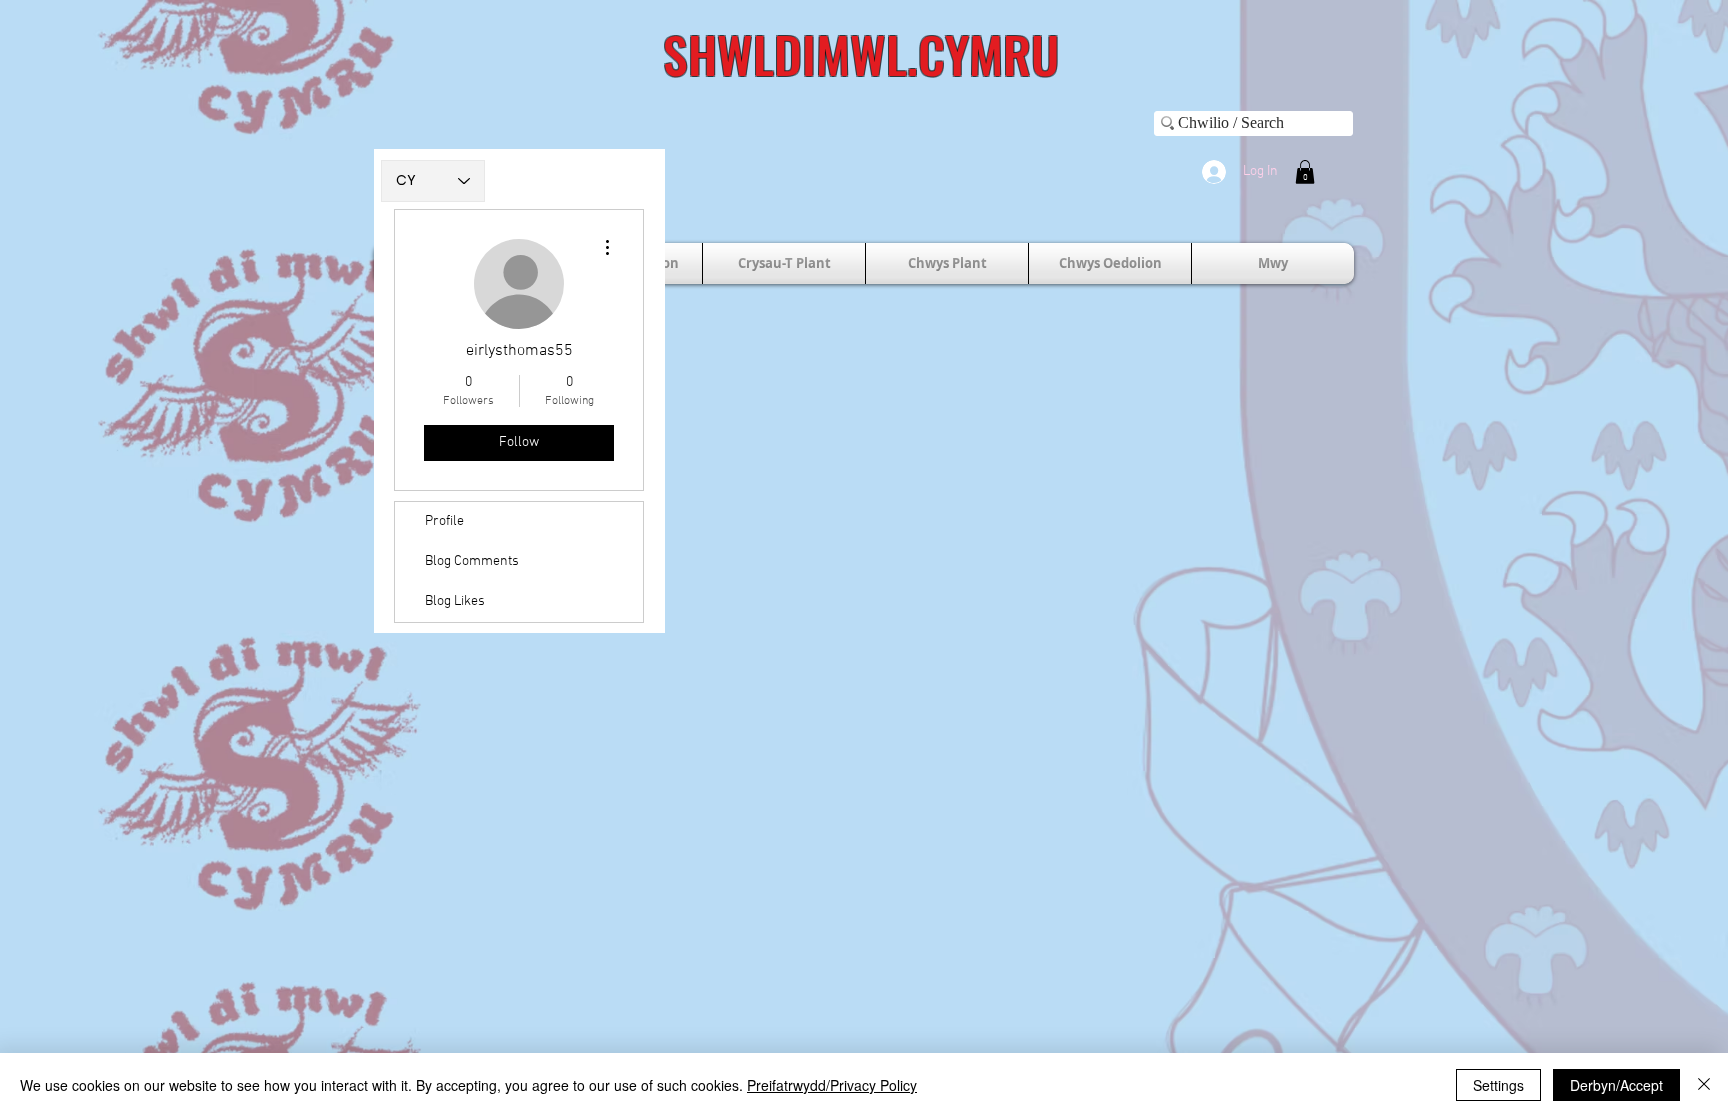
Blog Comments (472, 561)
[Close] (1704, 1085)
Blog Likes (455, 601)
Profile (444, 521)
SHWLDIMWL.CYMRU (861, 53)
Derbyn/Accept (1616, 1085)
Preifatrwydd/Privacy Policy (832, 1085)
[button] (1305, 172)
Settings (1498, 1085)
